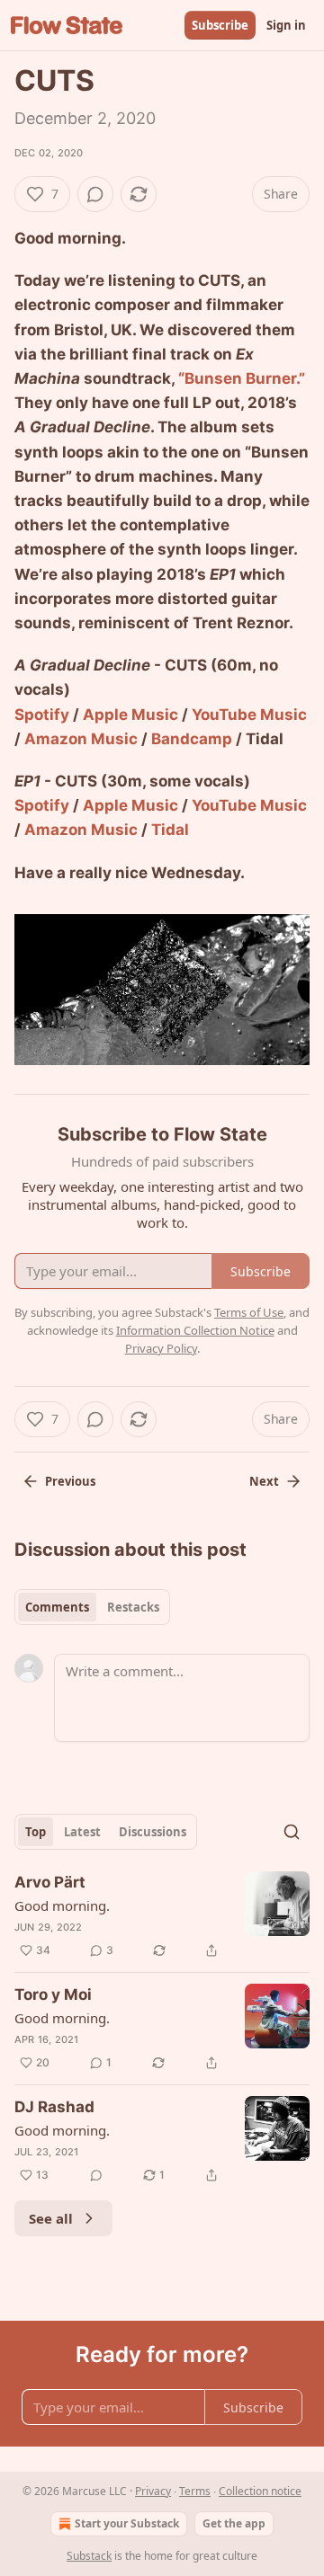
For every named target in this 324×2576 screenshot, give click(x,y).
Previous (70, 1481)
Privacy (153, 2491)
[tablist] (92, 1607)
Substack (89, 2556)
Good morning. (62, 1905)
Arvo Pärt (50, 1882)
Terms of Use (249, 1312)
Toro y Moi (53, 1994)
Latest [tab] (82, 1832)
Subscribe (220, 25)
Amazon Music (81, 739)
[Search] (292, 1832)
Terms (195, 2491)
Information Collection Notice (195, 1330)
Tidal (170, 830)
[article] (162, 1916)
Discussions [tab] (153, 1832)
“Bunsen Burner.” (242, 378)
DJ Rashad (54, 2107)
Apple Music (130, 715)
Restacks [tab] (133, 1607)
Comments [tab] (57, 1607)
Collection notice (260, 2491)
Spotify (42, 715)
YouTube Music (249, 715)
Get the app (234, 2523)
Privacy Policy (161, 1348)
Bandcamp (192, 739)
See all (51, 2218)
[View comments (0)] (95, 194)
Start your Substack (127, 2523)
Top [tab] (36, 1832)
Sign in (286, 25)
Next (264, 1481)
